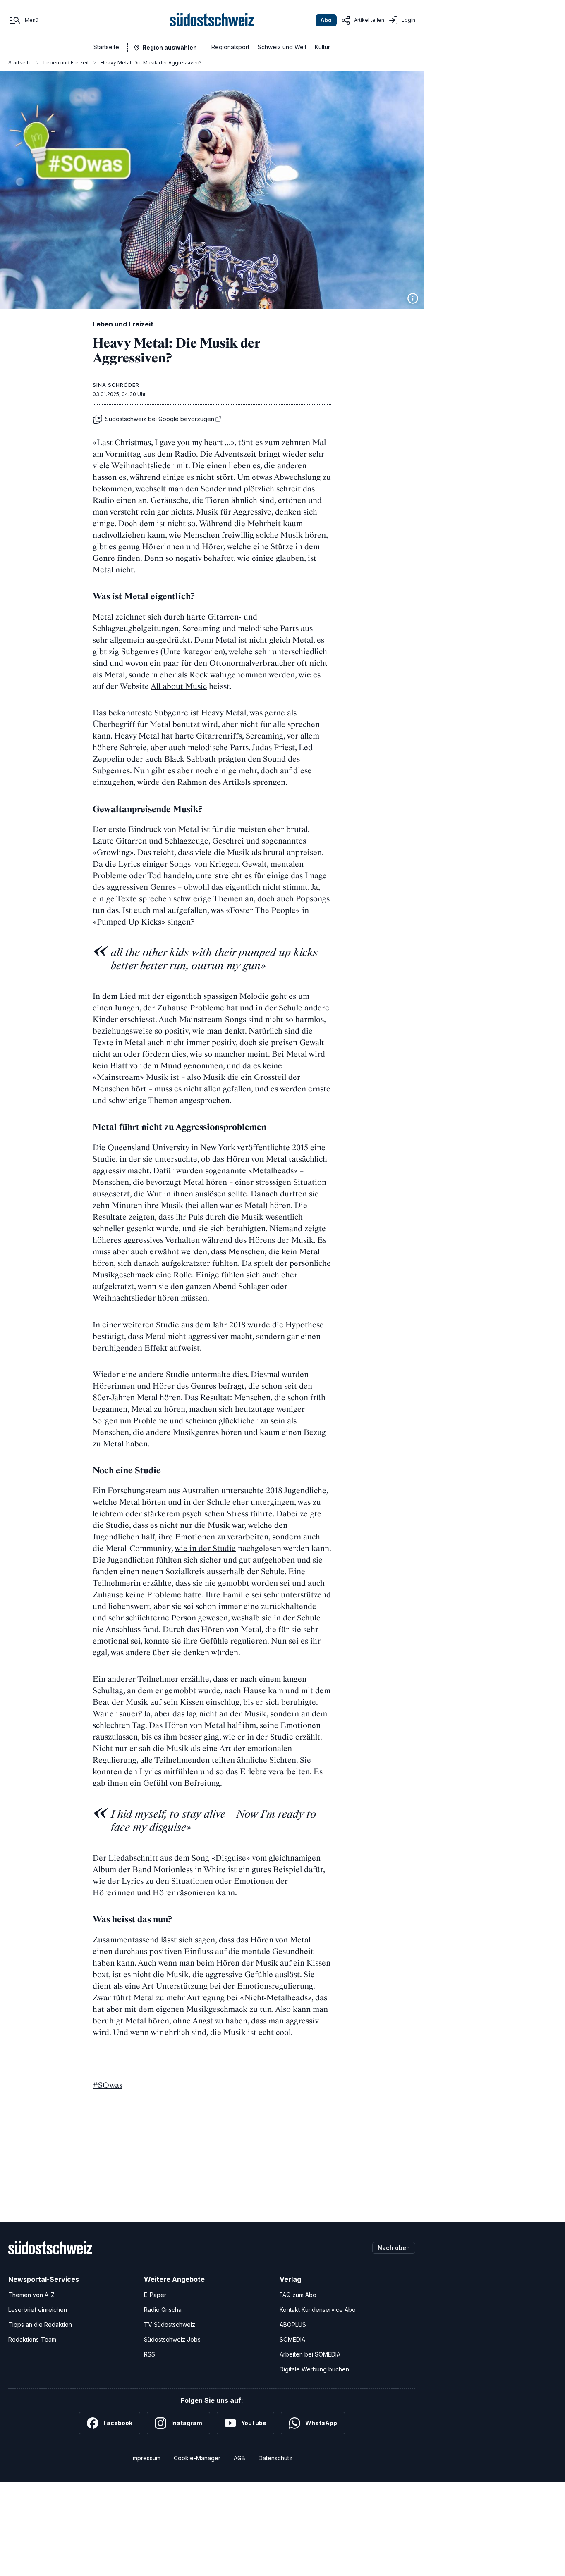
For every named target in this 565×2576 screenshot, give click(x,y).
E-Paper (155, 2295)
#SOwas (108, 2085)
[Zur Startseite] (212, 20)
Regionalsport (230, 47)
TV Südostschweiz (170, 2325)
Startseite (106, 47)
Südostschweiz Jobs (172, 2339)
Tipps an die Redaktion (40, 2325)
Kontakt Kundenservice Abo (318, 2310)
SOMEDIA (292, 2339)
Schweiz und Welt (282, 47)
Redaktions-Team (32, 2339)
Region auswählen (170, 47)
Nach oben (394, 2248)
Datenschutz (275, 2458)
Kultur (322, 47)
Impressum (146, 2458)
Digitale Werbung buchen (314, 2369)
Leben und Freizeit (66, 63)
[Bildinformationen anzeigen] (413, 298)
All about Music (179, 686)
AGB (239, 2458)
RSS (150, 2354)
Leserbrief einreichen (38, 2310)
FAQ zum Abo (298, 2295)
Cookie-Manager (197, 2458)
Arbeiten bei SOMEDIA (310, 2354)
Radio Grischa (163, 2310)
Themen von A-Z (31, 2295)
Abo (326, 20)
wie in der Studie (205, 1548)
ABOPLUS (293, 2325)
